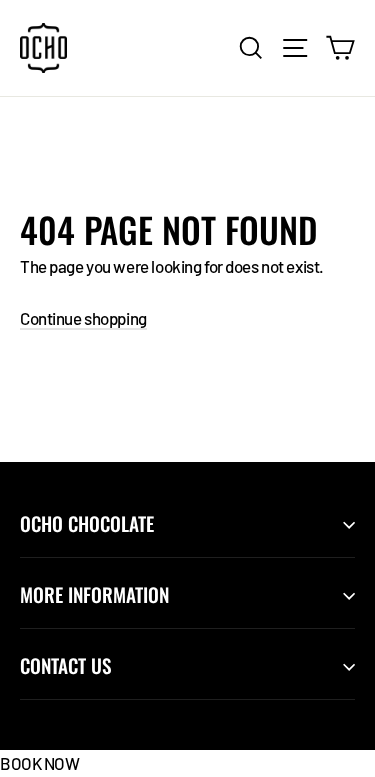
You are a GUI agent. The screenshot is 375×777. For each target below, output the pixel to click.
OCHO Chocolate (87, 523)
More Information (94, 594)
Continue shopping (83, 318)
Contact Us (65, 665)
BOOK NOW (40, 763)
